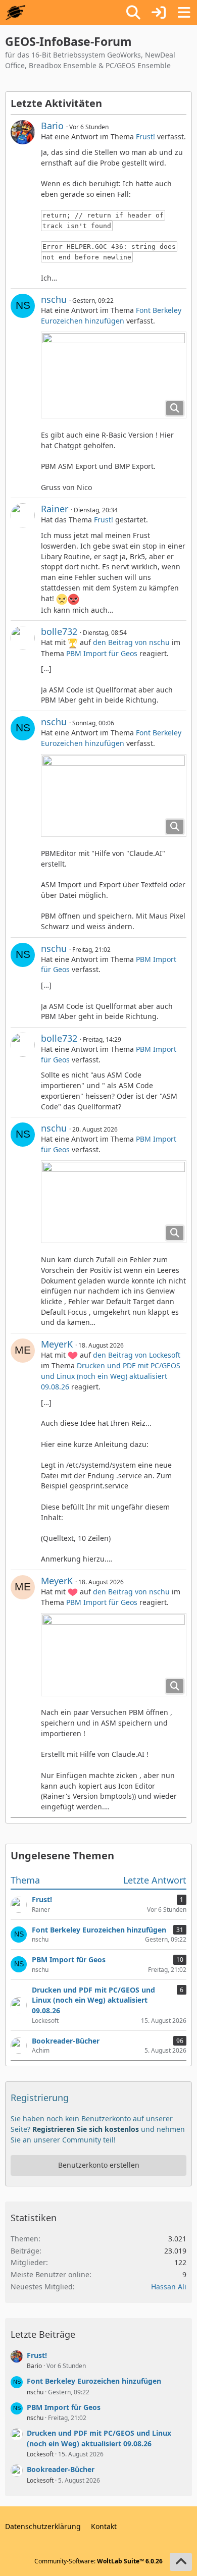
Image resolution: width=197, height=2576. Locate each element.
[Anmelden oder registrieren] (159, 13)
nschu (54, 299)
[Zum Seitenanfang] (181, 2562)
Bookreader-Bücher (61, 2469)
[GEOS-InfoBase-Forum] (15, 13)
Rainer (55, 509)
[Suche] (133, 13)
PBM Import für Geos (102, 653)
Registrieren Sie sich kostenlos (86, 2129)
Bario (52, 126)
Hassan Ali (169, 2287)
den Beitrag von (131, 642)
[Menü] (184, 13)
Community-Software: (98, 2561)
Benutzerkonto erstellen (99, 2165)
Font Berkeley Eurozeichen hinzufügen (111, 315)
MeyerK (57, 1344)
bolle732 (59, 631)
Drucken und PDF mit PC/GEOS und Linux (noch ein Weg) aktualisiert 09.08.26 (111, 1376)
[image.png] (114, 375)
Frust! (145, 137)
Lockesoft (40, 2454)
